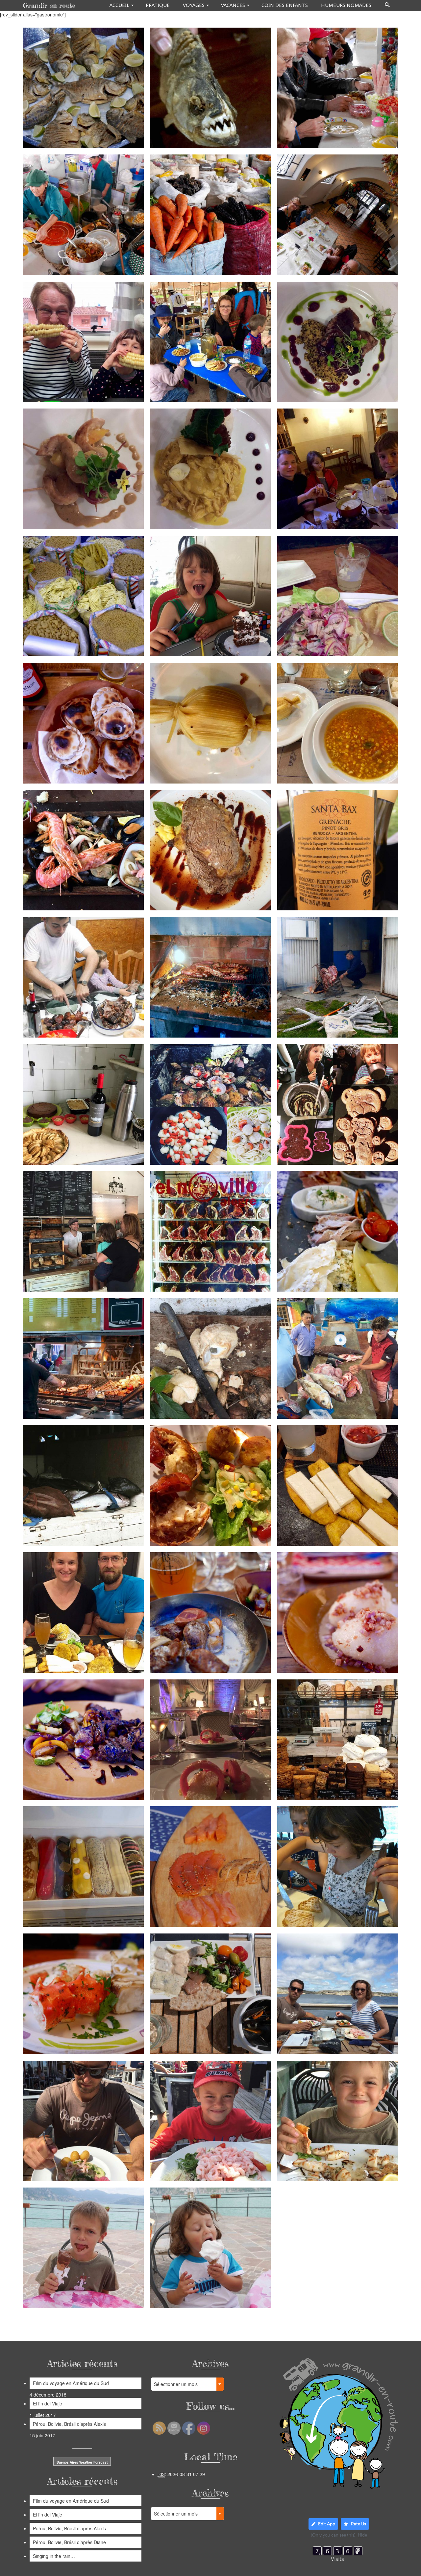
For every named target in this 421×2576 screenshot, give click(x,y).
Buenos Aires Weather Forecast (82, 2462)
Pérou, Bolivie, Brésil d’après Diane (69, 2542)
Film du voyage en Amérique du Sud (71, 2383)
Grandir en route (49, 5)
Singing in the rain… (54, 2556)
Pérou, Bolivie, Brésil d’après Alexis (69, 2424)
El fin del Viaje (48, 2403)
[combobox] (187, 2384)
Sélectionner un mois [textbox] (176, 2384)
